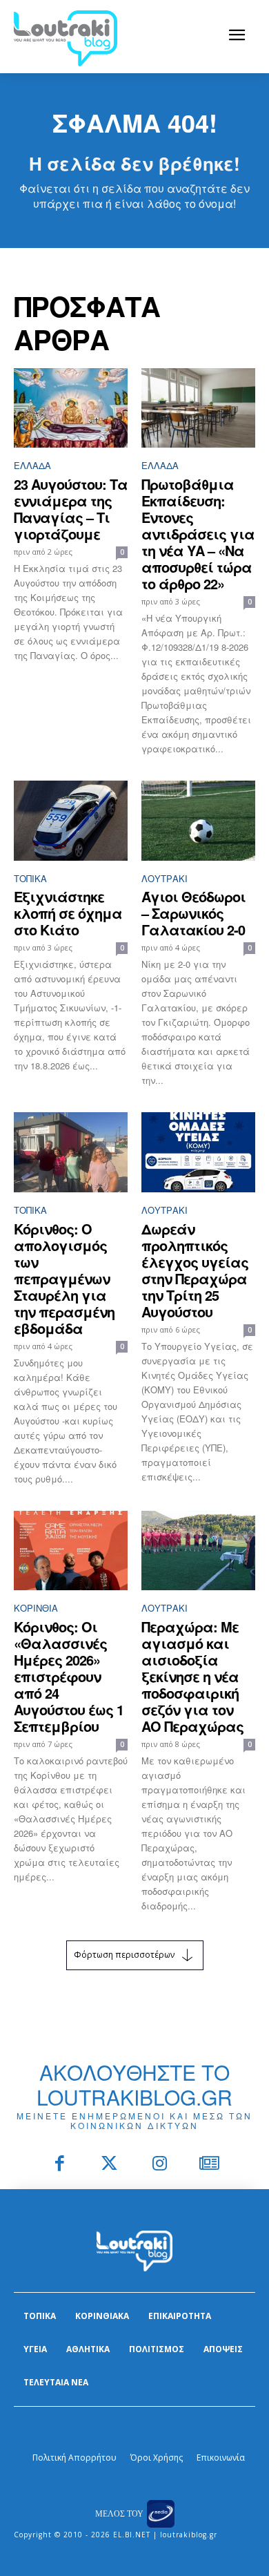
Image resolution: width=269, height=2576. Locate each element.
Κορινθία (36, 1608)
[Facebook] (60, 2165)
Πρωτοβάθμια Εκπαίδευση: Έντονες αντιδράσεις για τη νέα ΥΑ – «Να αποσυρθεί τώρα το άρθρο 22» (198, 534)
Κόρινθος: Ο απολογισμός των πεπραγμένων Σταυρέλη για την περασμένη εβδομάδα (64, 1278)
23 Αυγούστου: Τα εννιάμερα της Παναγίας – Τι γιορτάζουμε (71, 509)
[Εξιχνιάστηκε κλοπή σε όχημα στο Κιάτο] (71, 821)
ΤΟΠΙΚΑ (30, 878)
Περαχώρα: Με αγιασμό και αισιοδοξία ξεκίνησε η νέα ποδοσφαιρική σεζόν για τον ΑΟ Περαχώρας (192, 1676)
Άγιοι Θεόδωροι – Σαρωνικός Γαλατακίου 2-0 (193, 913)
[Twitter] (110, 2165)
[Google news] (210, 2165)
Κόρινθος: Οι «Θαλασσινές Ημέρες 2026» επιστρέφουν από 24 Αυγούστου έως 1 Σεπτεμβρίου (69, 1676)
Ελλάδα (32, 465)
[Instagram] (160, 2165)
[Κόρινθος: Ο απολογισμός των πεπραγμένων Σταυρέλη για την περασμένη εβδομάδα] (71, 1152)
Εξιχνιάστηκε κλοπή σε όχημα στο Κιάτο (68, 913)
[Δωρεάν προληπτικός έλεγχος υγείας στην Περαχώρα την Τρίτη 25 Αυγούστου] (198, 1152)
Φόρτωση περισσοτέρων (124, 1955)
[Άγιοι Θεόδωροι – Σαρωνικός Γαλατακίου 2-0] (198, 821)
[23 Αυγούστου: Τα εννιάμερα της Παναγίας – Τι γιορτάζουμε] (71, 408)
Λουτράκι (165, 878)
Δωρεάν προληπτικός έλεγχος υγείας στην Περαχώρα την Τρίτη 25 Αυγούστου (195, 1270)
